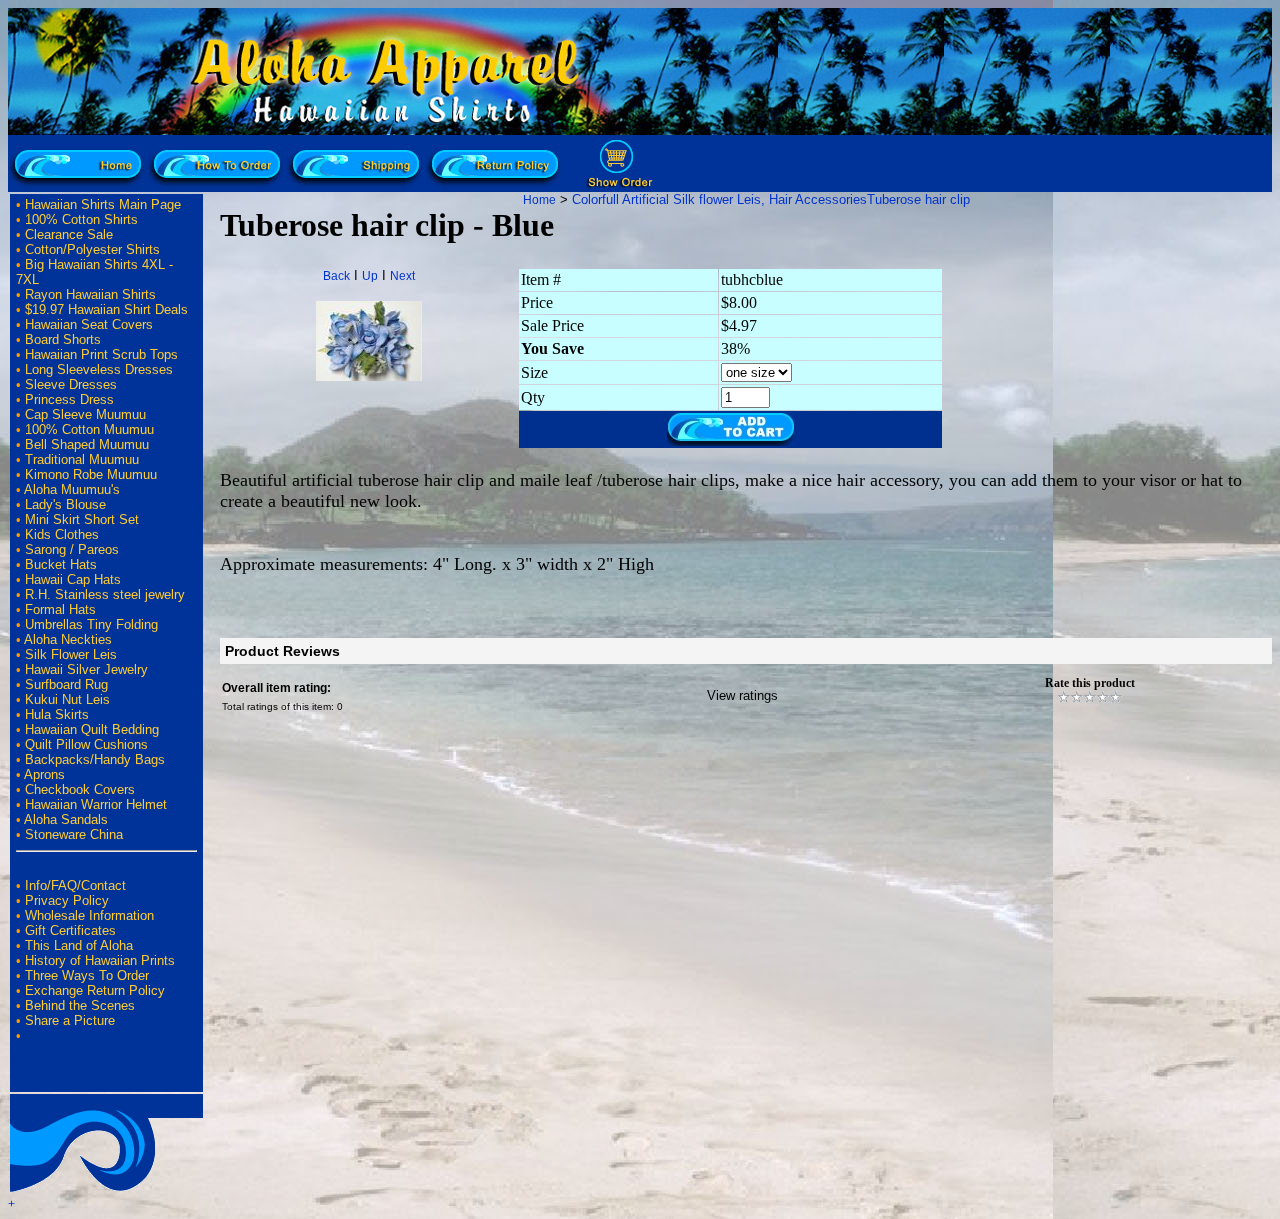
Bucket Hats (61, 564)
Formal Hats (60, 609)
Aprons (44, 774)
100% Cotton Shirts (81, 219)
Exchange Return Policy (95, 990)
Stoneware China (74, 834)
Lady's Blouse (65, 504)
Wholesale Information (89, 915)
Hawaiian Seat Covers (89, 324)
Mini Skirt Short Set (82, 519)
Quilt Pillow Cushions (86, 744)
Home (539, 200)
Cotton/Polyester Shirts (92, 249)
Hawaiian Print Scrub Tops (101, 354)
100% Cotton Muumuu (89, 429)
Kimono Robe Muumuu (91, 474)
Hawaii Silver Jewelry (86, 669)
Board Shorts (63, 339)
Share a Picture (70, 1020)
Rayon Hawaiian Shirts (90, 294)
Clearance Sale (69, 234)
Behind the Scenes (80, 1005)
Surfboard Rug (66, 684)
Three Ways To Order (87, 975)
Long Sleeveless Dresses (99, 369)
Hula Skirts (57, 714)
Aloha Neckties (68, 639)
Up (370, 276)
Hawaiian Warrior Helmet (96, 804)
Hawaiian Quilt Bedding (92, 729)
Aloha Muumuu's (72, 489)
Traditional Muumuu (82, 459)
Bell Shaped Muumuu (87, 444)
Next (402, 276)
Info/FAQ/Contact (75, 885)
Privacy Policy (67, 900)
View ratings (742, 695)
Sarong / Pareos (72, 549)
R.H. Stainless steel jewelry (105, 594)
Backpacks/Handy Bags (95, 759)
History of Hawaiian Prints (100, 960)
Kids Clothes (62, 534)
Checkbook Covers (80, 789)
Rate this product (1090, 683)
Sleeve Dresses (71, 384)
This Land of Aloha (79, 945)
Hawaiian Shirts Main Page (103, 204)
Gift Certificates (70, 930)
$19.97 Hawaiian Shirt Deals (106, 309)
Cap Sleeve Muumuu (85, 414)
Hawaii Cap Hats (73, 579)
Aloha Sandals (66, 819)
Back (336, 276)
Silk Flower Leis (71, 654)
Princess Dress (69, 399)
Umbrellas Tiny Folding (91, 624)
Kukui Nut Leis (67, 699)
